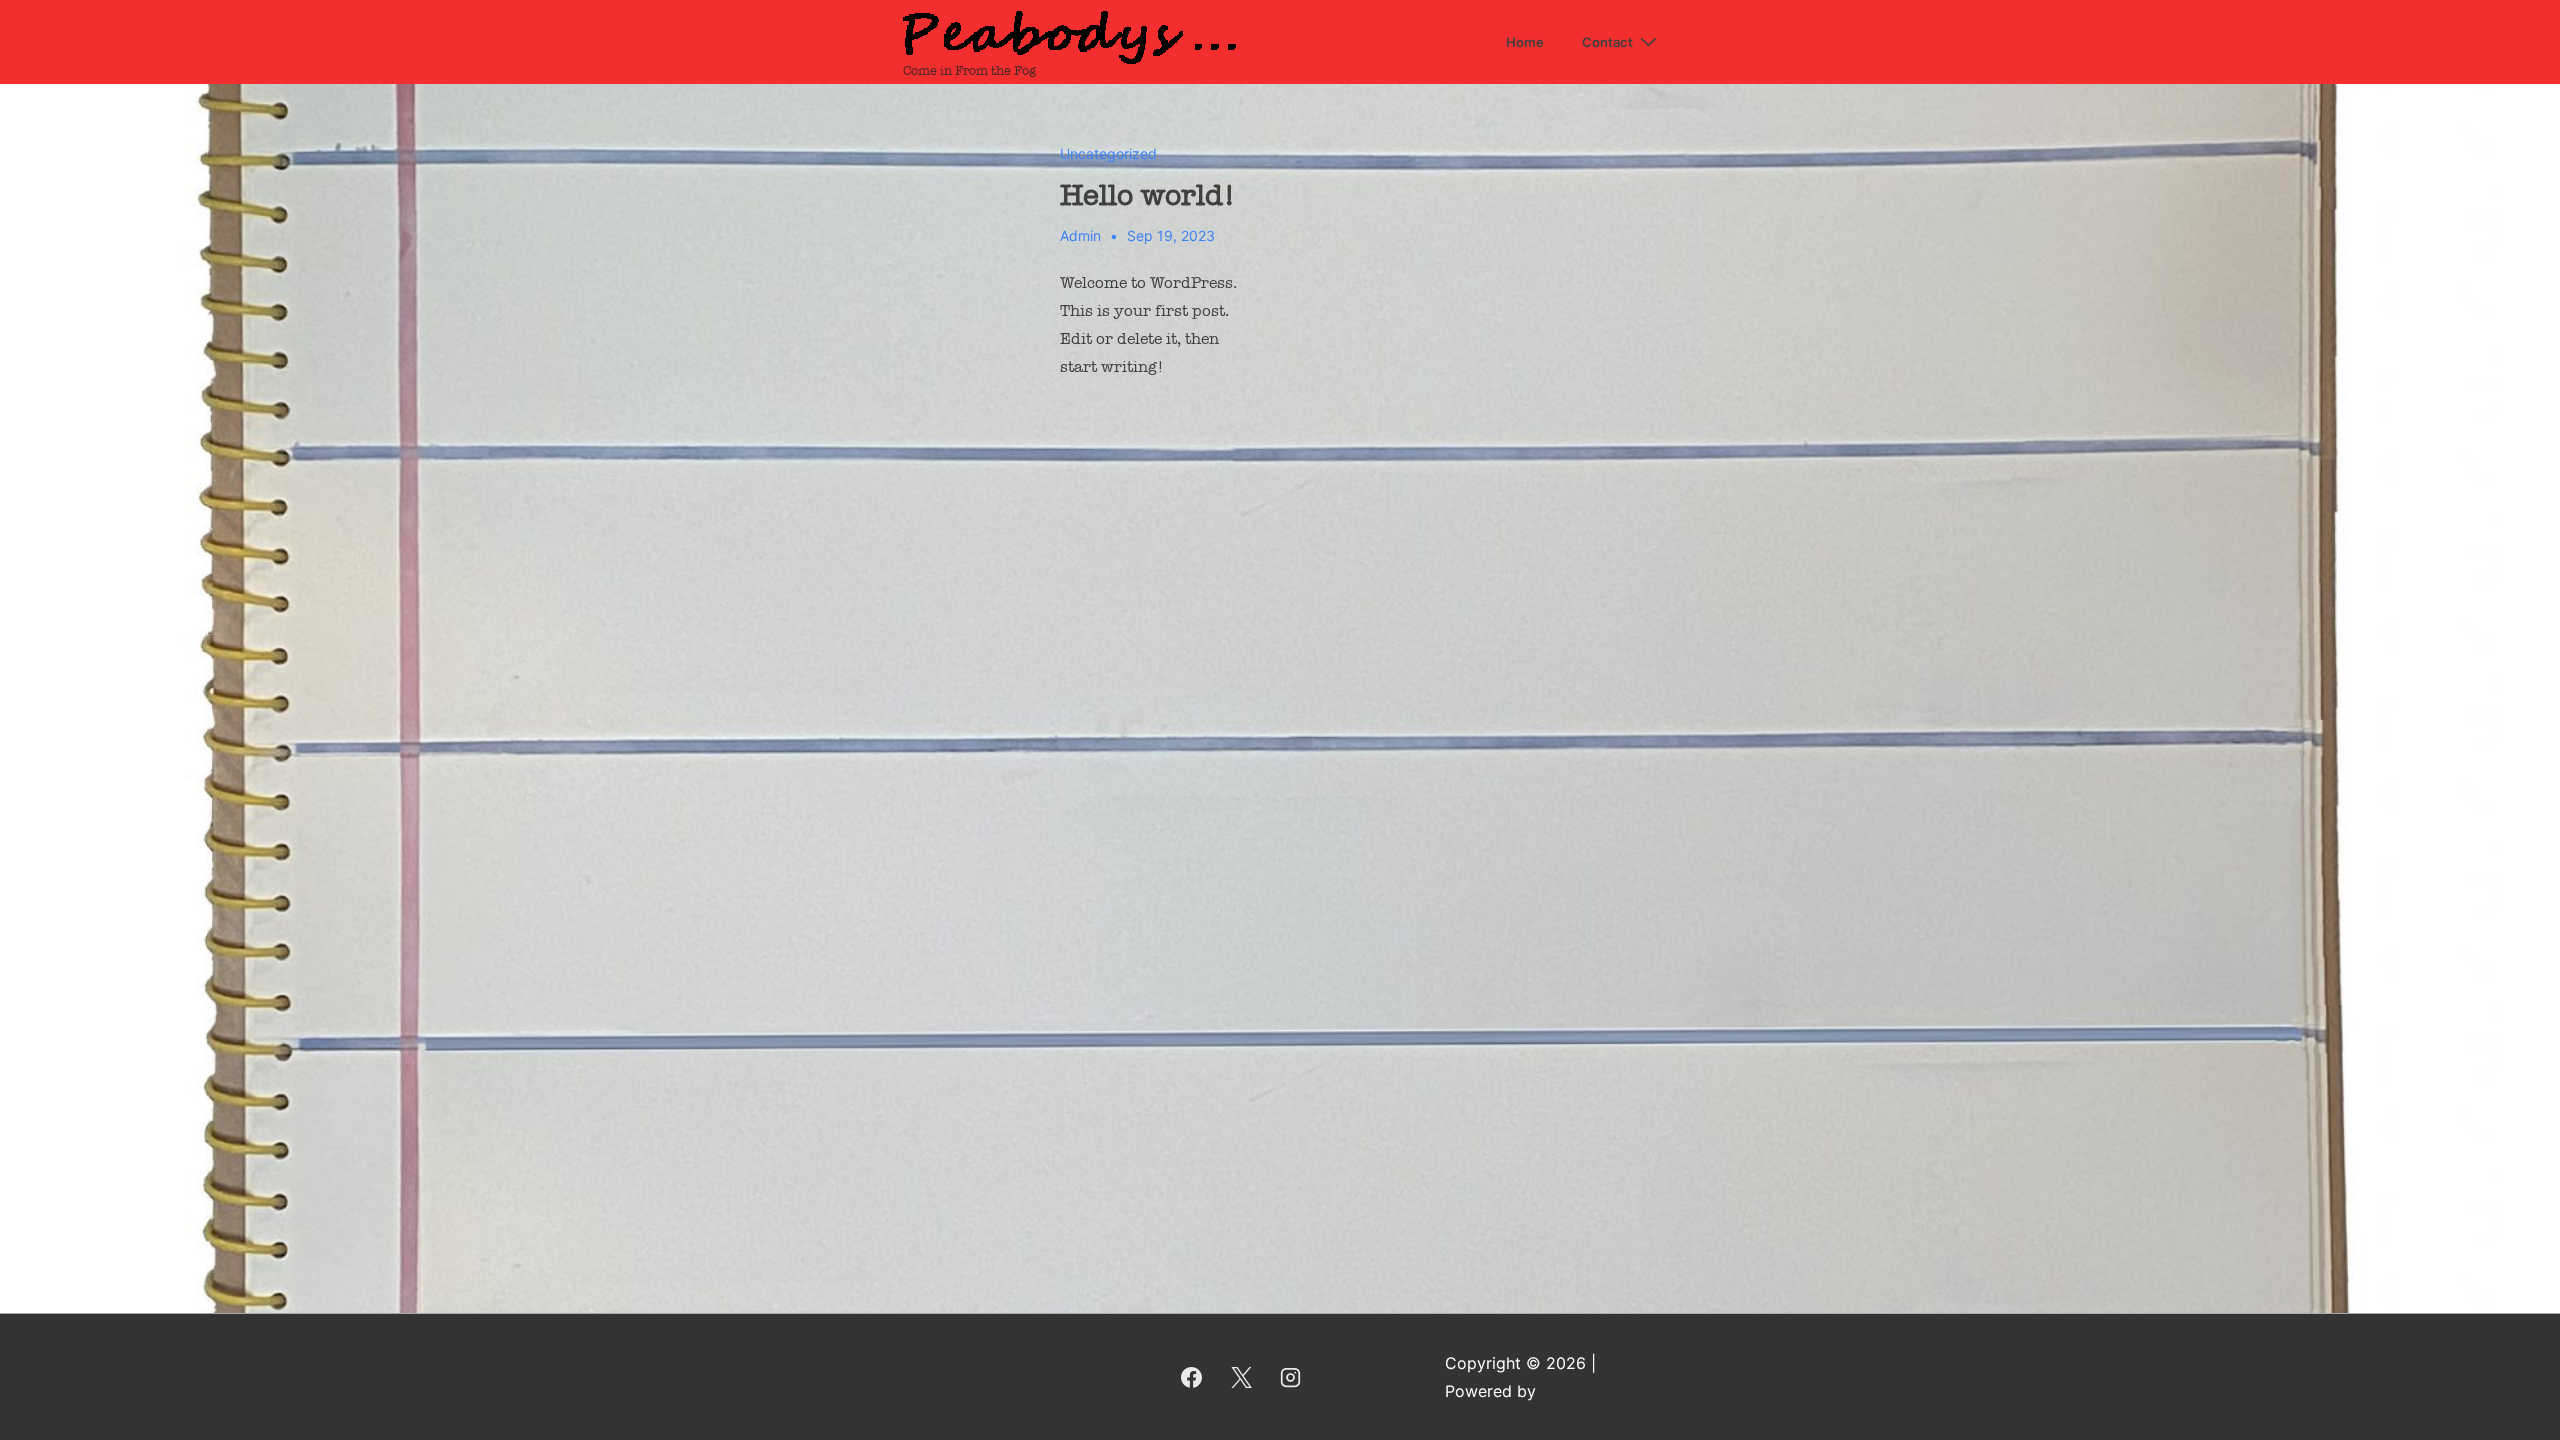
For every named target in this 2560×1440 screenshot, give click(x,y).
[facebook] (1191, 1377)
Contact (1607, 42)
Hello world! (1148, 195)
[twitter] (1241, 1377)
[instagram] (1291, 1377)
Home (1525, 42)
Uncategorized (1108, 153)
